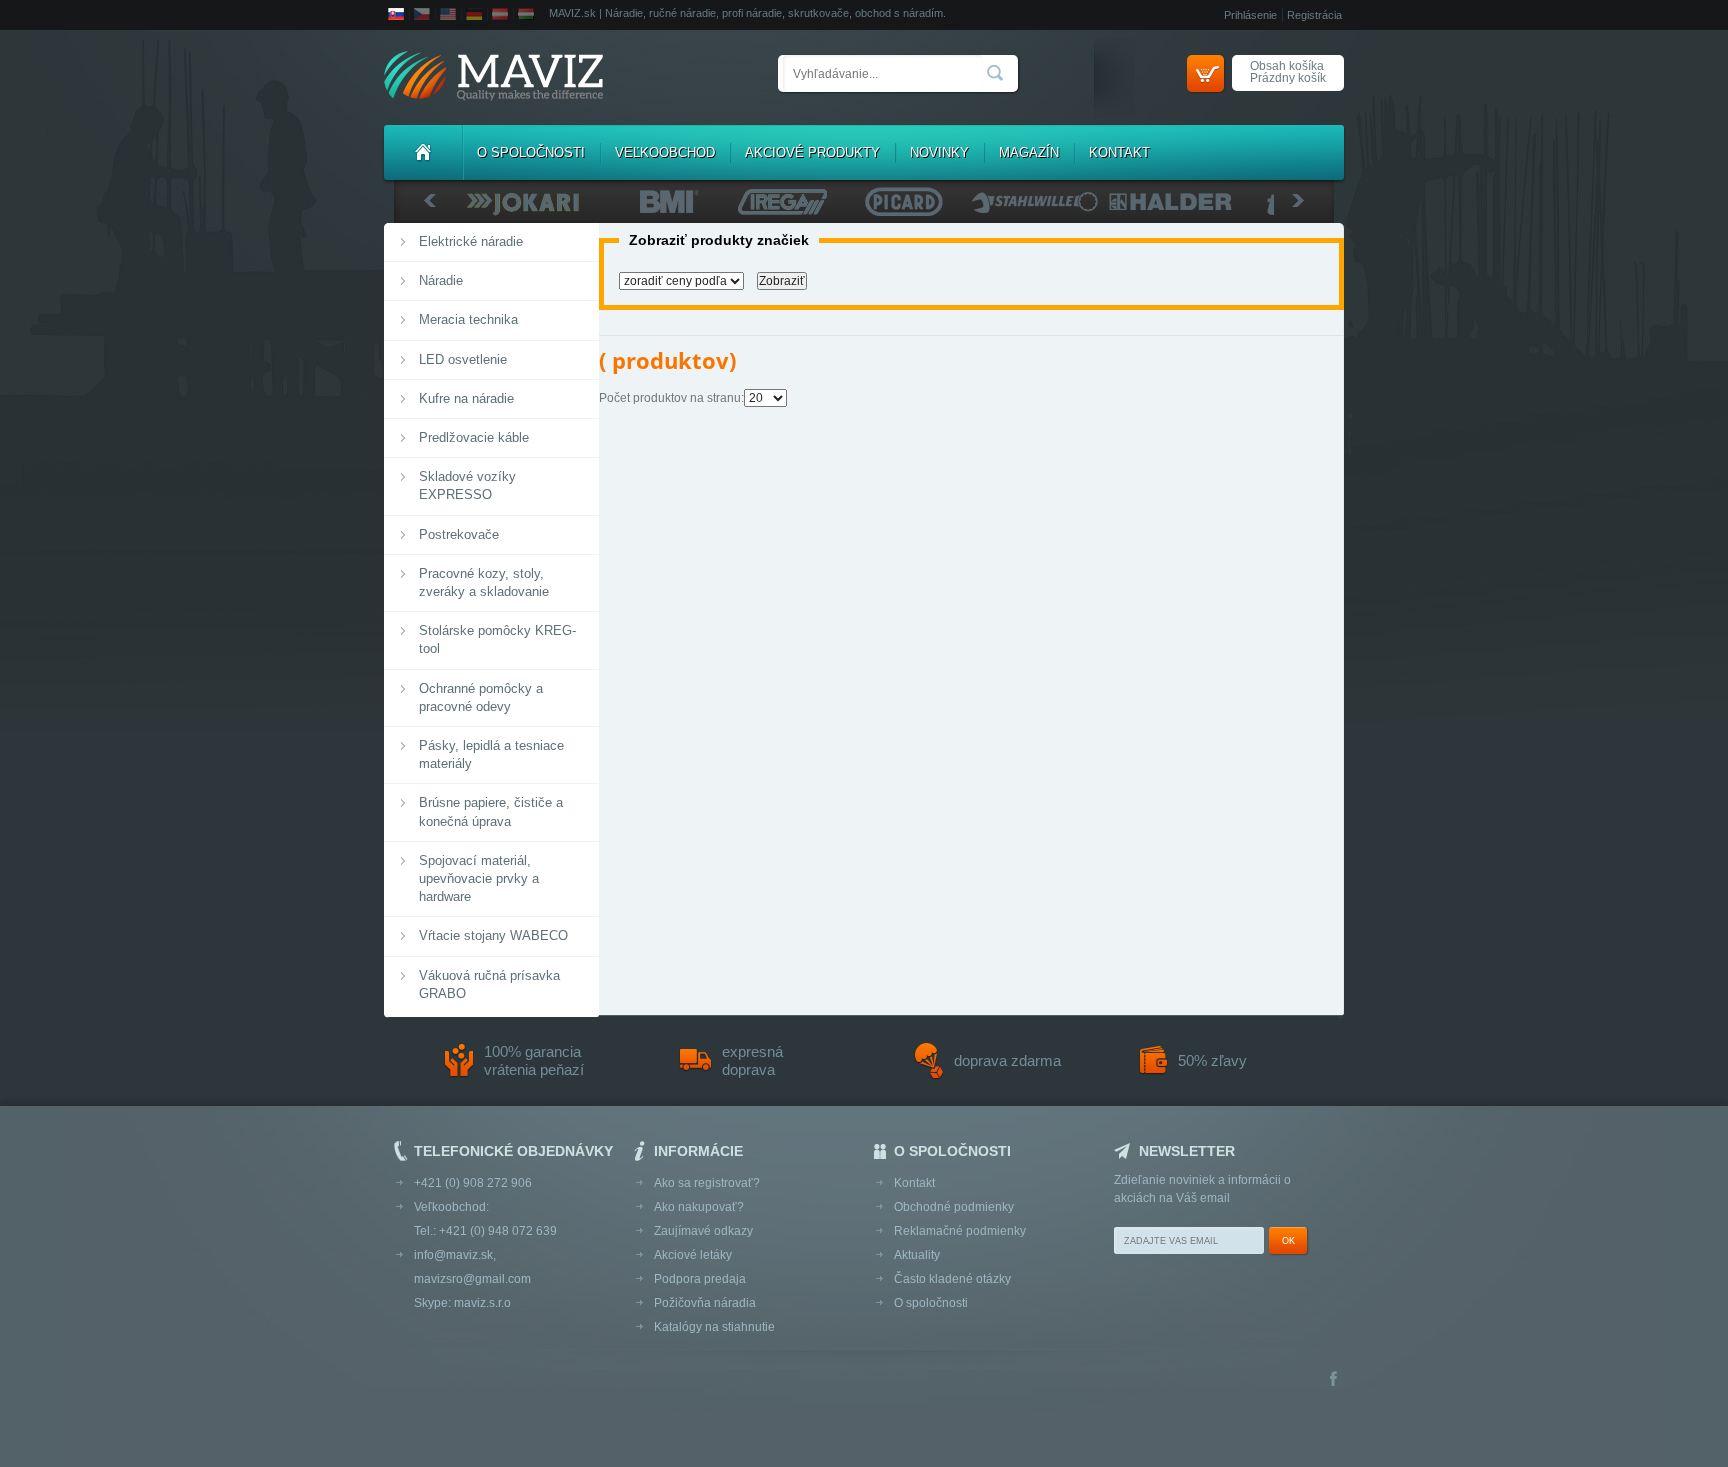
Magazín (1029, 152)
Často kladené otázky (952, 1279)
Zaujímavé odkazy (703, 1231)
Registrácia (1314, 15)
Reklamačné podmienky (960, 1231)
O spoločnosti (531, 152)
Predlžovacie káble (474, 437)
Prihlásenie (1250, 15)
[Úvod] (423, 152)
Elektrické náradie (471, 241)
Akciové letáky (693, 1255)
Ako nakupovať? (699, 1207)
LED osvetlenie (463, 359)
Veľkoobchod (665, 152)
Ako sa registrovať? (707, 1183)
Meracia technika (468, 319)
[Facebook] (1333, 1380)
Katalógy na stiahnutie (714, 1327)
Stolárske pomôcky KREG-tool (497, 639)
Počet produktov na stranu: (671, 398)
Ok (1288, 1241)
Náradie (441, 280)
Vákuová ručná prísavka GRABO (489, 984)
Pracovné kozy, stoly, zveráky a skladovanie (484, 582)
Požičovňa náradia (705, 1303)
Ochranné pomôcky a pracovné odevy (481, 697)
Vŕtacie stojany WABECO (493, 935)
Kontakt (1119, 152)
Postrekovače (459, 534)
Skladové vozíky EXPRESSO (467, 485)
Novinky (939, 152)
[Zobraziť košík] (1205, 73)
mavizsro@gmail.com (472, 1279)
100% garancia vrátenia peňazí (534, 1060)
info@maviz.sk (453, 1255)
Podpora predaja (700, 1279)
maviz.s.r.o (482, 1303)
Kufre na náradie (466, 398)
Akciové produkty (812, 152)
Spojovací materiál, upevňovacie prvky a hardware (479, 878)
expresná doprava (752, 1060)
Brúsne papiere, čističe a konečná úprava (491, 811)
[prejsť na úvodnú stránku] (493, 77)
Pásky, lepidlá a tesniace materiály (491, 754)
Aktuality (917, 1255)
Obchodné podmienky (954, 1207)
